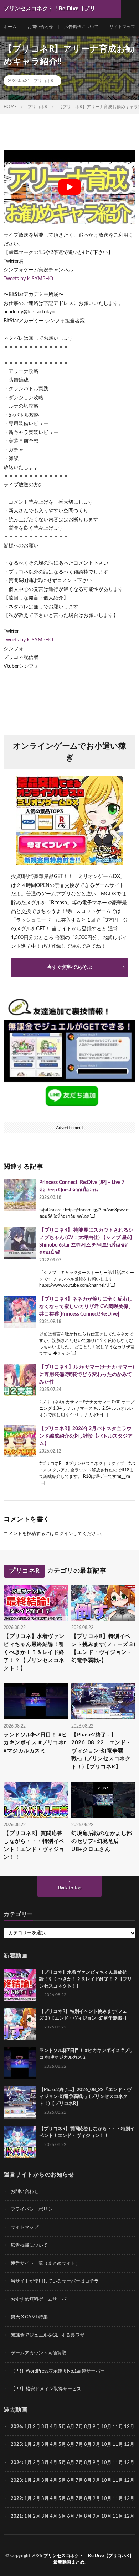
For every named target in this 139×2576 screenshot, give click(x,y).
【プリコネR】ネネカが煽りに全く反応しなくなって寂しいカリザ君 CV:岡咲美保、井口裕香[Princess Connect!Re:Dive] (86, 1307)
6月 (71, 2427)
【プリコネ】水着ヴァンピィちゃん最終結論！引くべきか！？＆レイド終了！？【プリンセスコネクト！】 (34, 1652)
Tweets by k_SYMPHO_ (29, 279)
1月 (28, 2427)
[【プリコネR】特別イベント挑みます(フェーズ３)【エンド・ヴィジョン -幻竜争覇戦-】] (20, 2024)
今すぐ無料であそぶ (69, 967)
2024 (16, 2463)
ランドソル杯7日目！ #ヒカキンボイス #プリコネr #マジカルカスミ (35, 1743)
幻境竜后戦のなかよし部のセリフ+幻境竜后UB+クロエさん (102, 1841)
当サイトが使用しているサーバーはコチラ (55, 2281)
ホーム (10, 27)
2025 (16, 2445)
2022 (16, 2499)
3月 (45, 2427)
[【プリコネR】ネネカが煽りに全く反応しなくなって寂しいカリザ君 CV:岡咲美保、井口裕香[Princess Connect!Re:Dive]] (20, 1312)
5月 (62, 2427)
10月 (106, 2445)
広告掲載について (81, 27)
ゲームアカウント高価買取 (38, 2353)
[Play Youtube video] (69, 187)
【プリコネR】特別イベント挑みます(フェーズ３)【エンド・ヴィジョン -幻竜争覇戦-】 (103, 1648)
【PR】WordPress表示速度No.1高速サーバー (58, 2371)
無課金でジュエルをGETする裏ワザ (48, 2335)
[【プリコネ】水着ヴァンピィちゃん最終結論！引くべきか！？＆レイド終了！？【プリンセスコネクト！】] (20, 1985)
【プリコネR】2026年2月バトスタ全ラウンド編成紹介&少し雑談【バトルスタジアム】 (86, 1436)
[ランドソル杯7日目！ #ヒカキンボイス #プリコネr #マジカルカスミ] (20, 2063)
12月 (129, 2445)
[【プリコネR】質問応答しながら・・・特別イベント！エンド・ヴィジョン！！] (20, 2142)
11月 (118, 2445)
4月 (54, 2427)
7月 (79, 2427)
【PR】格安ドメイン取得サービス (46, 2389)
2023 (16, 2480)
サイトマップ (122, 27)
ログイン (64, 1534)
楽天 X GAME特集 (29, 2317)
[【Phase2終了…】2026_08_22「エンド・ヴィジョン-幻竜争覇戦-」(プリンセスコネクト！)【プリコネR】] (20, 2102)
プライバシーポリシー (34, 2209)
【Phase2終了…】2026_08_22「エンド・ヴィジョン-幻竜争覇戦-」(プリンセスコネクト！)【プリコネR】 (101, 1751)
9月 (96, 2445)
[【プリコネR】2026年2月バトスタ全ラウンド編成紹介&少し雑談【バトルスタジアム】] (20, 1441)
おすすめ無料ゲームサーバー (41, 2299)
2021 (16, 2516)
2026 (16, 2427)
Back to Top (70, 1888)
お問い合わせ (40, 27)
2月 (37, 2427)
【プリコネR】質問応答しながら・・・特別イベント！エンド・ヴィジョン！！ (34, 1845)
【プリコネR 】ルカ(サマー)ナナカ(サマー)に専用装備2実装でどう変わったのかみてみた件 (87, 1375)
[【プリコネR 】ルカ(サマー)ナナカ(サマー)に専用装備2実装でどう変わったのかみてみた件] (20, 1380)
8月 (88, 2427)
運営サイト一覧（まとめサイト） (45, 2263)
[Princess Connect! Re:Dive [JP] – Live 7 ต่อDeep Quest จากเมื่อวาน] (20, 1195)
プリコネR (43, 81)
